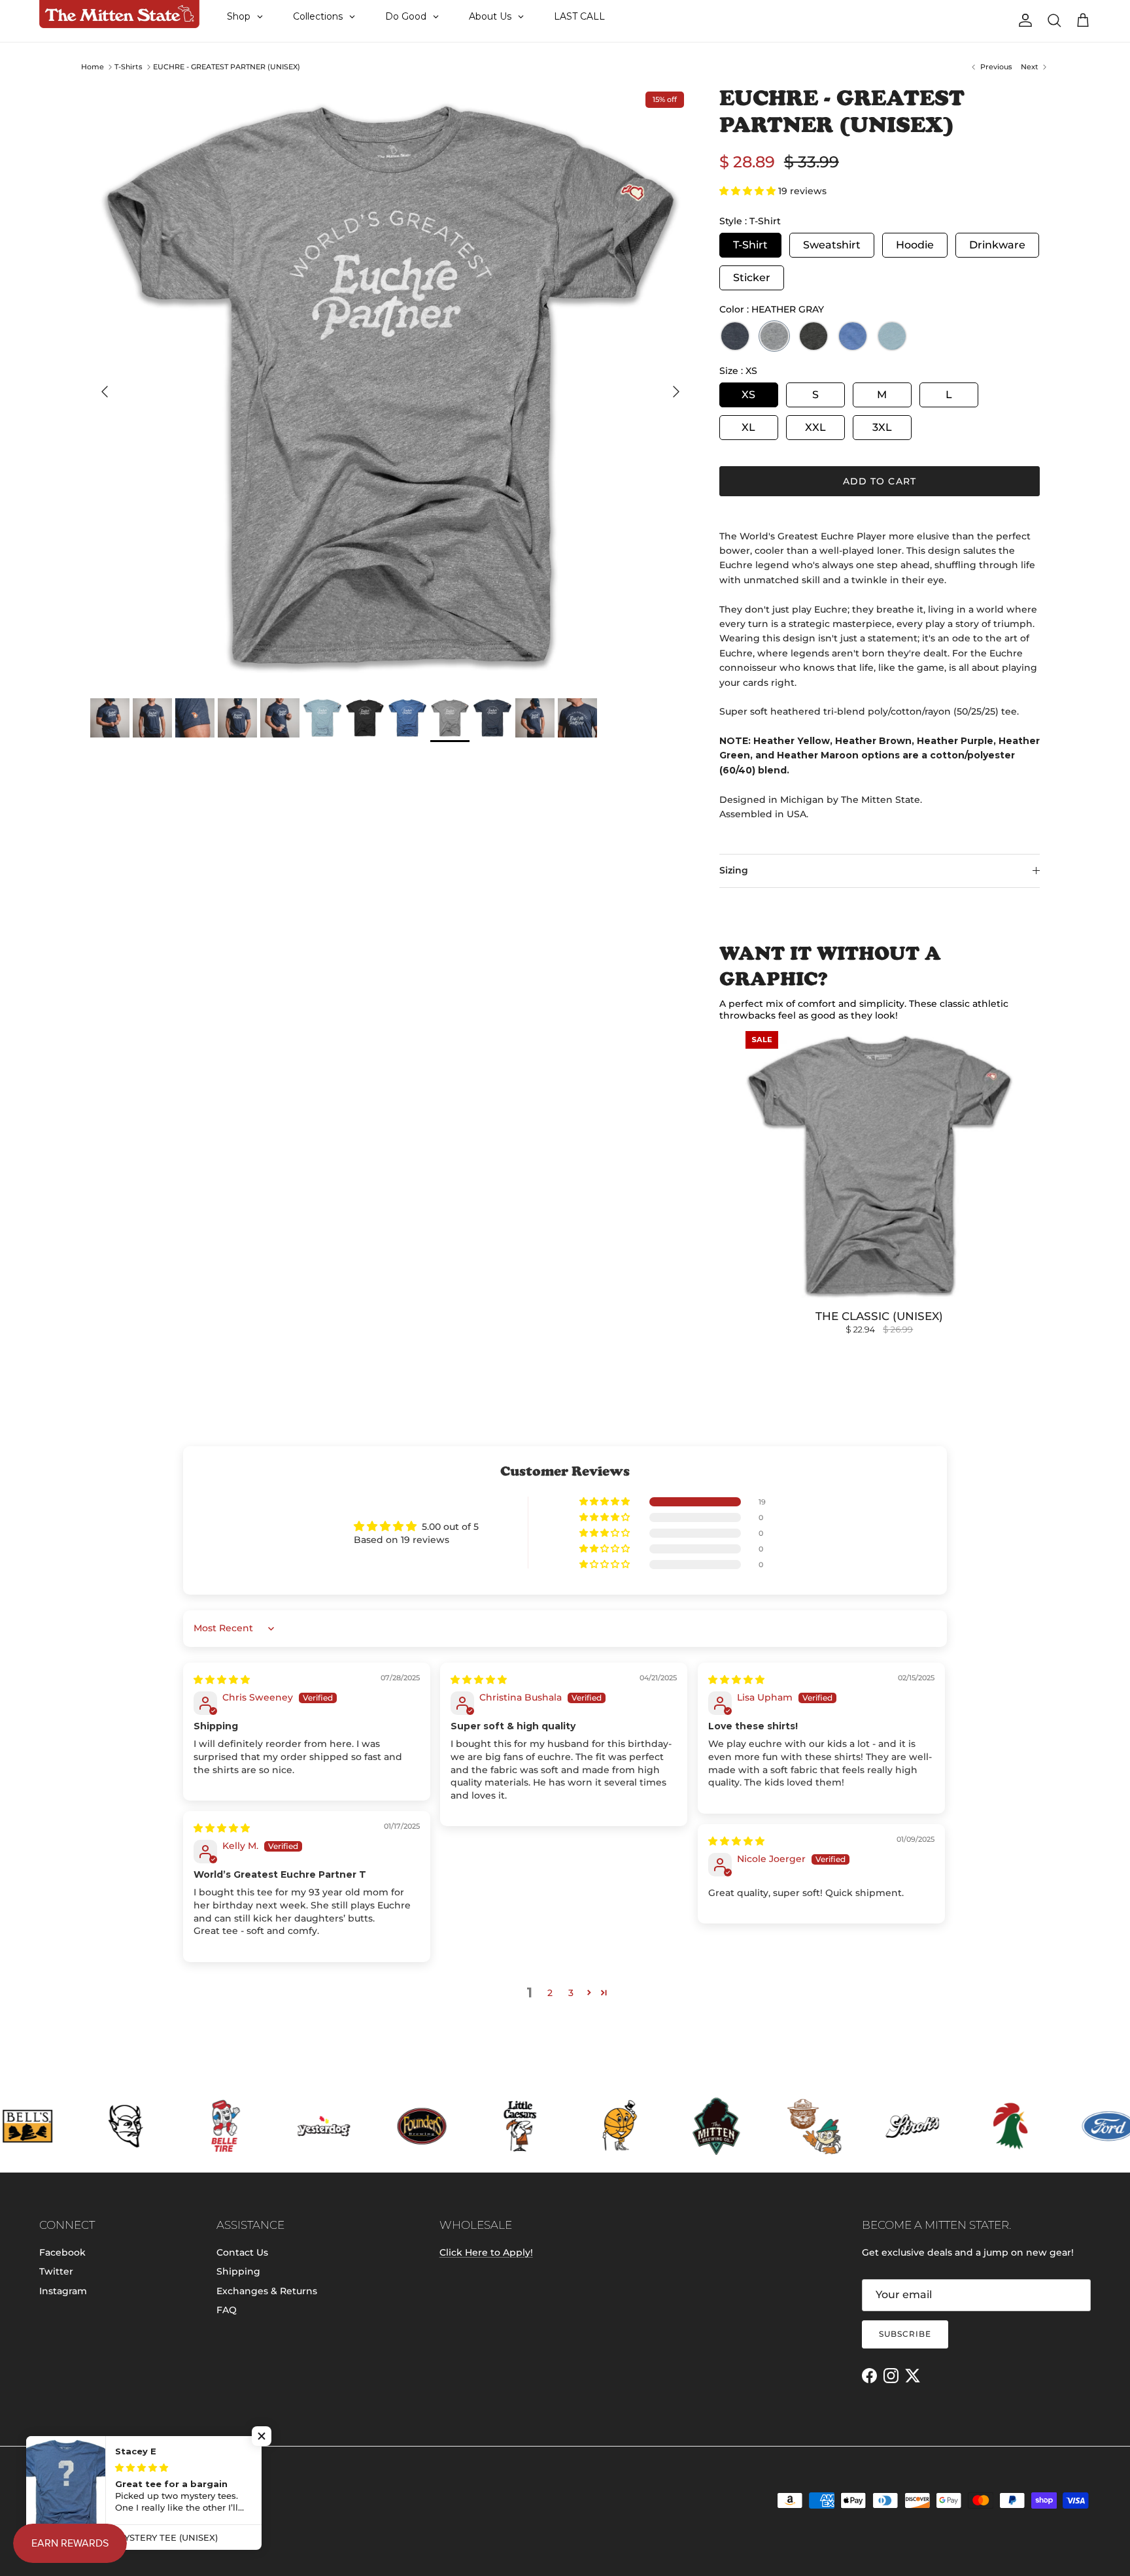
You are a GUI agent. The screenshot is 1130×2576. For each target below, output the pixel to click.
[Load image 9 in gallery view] (390, 385)
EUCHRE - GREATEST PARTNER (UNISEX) (227, 67)
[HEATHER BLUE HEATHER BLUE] (853, 336)
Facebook (62, 2252)
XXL (815, 427)
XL (748, 427)
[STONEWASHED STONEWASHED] (892, 336)
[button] (749, 191)
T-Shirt (750, 245)
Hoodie (915, 245)
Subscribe (905, 2334)
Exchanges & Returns (267, 2291)
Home (93, 67)
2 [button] (550, 1993)
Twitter (56, 2271)
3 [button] (571, 1993)
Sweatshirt (832, 245)
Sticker (752, 278)
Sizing (734, 870)
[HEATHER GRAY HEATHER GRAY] (774, 336)
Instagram (63, 2291)
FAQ (227, 2310)
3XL (882, 427)
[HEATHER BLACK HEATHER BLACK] (813, 336)
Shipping (238, 2271)
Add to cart (880, 481)
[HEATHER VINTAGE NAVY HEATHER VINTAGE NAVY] (735, 336)
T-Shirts (128, 67)
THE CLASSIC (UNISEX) (879, 1316)
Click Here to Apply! (486, 2252)
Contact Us (242, 2252)
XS (748, 395)
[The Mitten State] (119, 14)
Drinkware (997, 245)
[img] (222, 1680)
